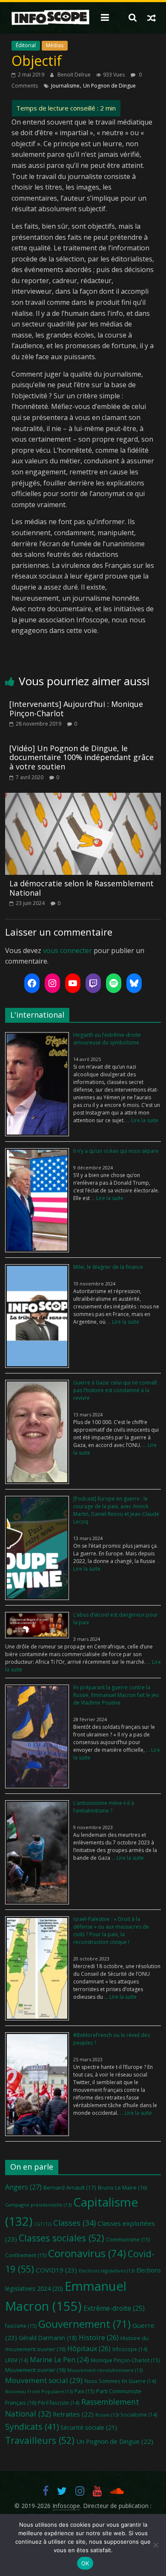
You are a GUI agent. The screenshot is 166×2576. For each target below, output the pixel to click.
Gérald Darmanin (48, 2338)
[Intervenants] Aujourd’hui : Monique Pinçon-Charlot (76, 709)
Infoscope (130, 2349)
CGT (43, 2224)
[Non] (155, 2545)
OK (85, 2563)
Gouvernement (84, 2324)
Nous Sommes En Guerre (120, 2381)
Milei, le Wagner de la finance (108, 1267)
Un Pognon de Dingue (109, 86)
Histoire (99, 2338)
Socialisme (139, 2414)
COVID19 (56, 2270)
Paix (84, 2391)
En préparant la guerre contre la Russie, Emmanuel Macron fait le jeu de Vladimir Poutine (116, 1695)
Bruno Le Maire (122, 2187)
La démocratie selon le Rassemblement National (82, 888)
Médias (55, 45)
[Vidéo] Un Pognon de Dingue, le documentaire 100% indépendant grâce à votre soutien (82, 757)
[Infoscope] (50, 18)
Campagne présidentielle (38, 2205)
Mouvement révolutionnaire (105, 2370)
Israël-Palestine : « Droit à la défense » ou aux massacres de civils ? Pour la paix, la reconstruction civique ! (111, 1931)
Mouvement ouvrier (35, 2370)
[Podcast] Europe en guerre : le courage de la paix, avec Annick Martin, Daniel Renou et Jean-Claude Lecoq (116, 1510)
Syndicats (32, 2427)
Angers (23, 2187)
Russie (107, 2415)
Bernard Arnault (70, 2187)
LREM (17, 2360)
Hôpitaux (89, 2349)
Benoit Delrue (75, 75)
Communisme (128, 2240)
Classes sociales (62, 2238)
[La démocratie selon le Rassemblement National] (83, 798)
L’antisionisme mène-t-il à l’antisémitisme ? (104, 1807)
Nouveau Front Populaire (39, 2391)
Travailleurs (40, 2440)
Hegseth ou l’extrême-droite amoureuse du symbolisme (107, 1039)
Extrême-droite (114, 2308)
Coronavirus (87, 2253)
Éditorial (26, 45)
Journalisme (65, 86)
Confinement (26, 2255)
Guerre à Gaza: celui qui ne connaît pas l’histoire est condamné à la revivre (115, 1390)
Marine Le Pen (59, 2360)
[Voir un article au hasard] (152, 17)
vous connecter (67, 950)
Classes (74, 2223)
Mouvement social (44, 2380)
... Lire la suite (142, 1120)
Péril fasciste (59, 2403)
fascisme (21, 2326)
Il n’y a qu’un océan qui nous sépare (116, 1151)
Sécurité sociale (89, 2427)
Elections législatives (107, 2271)
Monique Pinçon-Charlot (125, 2360)
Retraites (73, 2414)
